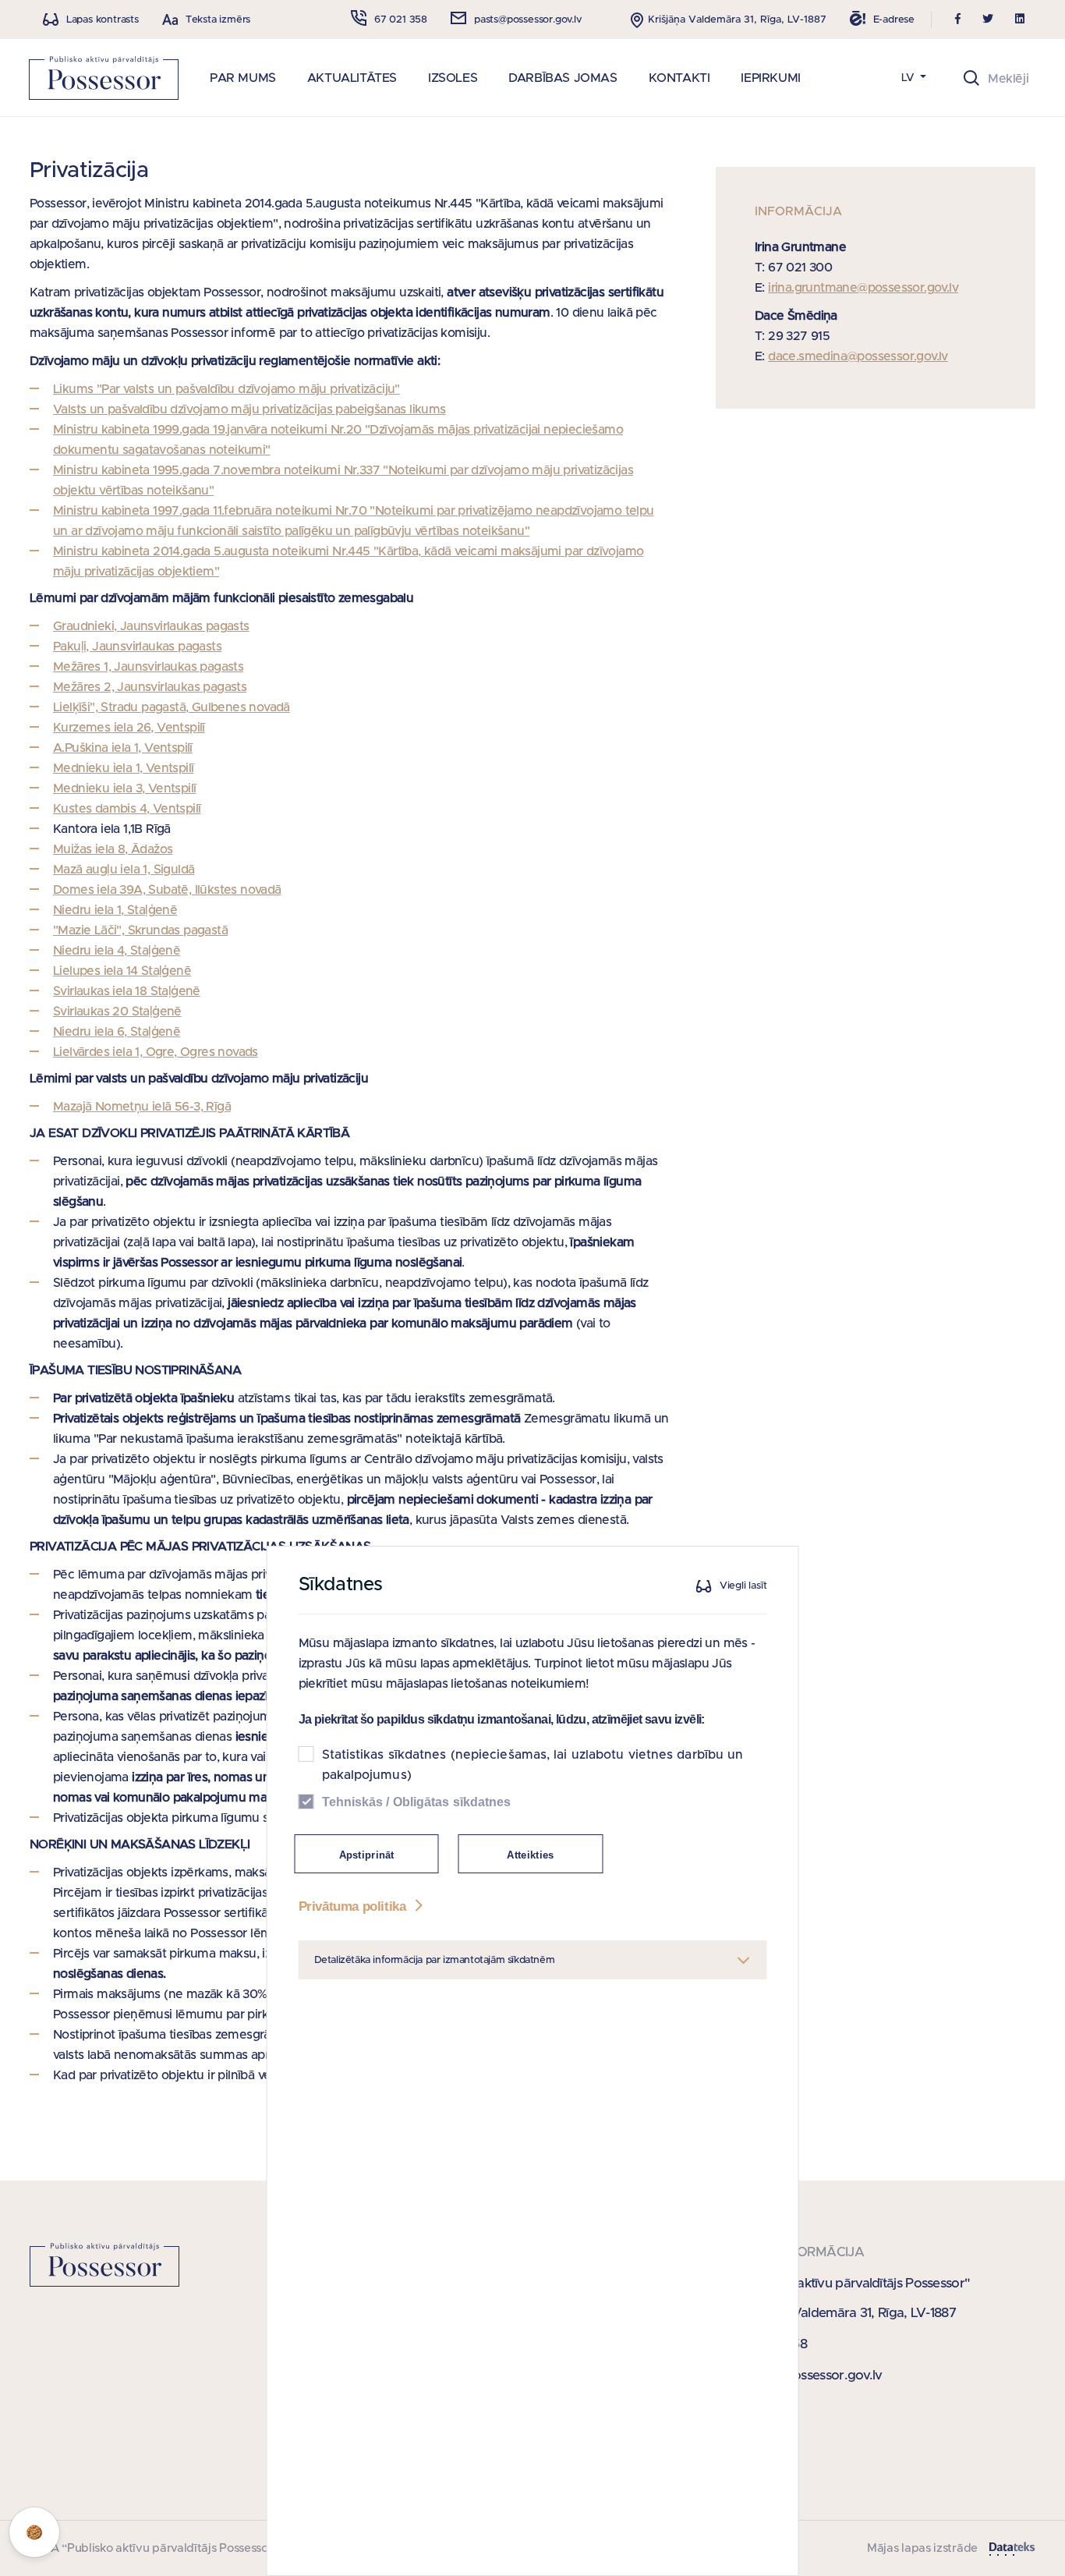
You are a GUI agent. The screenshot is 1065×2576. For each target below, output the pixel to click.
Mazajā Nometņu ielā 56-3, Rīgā (142, 1107)
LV (909, 78)
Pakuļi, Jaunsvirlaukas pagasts (137, 647)
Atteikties (530, 1855)
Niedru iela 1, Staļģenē (115, 910)
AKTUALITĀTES (352, 78)
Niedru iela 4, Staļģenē (117, 951)
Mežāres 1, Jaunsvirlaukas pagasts (148, 667)
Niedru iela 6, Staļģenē (117, 1032)
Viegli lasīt (743, 1586)
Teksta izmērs (218, 20)
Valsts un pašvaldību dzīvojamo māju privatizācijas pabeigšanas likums (249, 409)
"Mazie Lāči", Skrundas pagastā (140, 930)
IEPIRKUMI (770, 78)
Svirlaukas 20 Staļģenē (117, 1012)
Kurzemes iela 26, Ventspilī (129, 728)
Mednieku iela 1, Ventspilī (123, 768)
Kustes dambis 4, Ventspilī (127, 809)
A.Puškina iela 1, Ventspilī (123, 748)
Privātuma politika (354, 1906)
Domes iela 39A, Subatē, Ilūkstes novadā (167, 890)
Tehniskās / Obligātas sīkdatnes (417, 1802)
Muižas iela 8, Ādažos (113, 849)
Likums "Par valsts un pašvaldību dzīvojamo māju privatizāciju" (226, 389)
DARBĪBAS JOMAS (563, 78)
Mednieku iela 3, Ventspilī (124, 788)
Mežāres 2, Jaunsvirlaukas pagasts (150, 687)
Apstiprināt (367, 1855)
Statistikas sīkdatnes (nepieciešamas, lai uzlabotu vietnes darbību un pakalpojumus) (533, 1765)
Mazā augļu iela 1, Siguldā (124, 870)
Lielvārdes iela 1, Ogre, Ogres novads (156, 1052)
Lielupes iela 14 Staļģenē (122, 971)
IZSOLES (453, 78)
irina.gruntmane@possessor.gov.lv (863, 288)
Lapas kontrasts (103, 20)
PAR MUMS (243, 78)
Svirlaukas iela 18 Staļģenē (127, 991)
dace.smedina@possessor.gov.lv (858, 356)
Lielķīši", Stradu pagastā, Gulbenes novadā (172, 707)
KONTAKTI (679, 78)
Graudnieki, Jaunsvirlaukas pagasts (151, 626)
